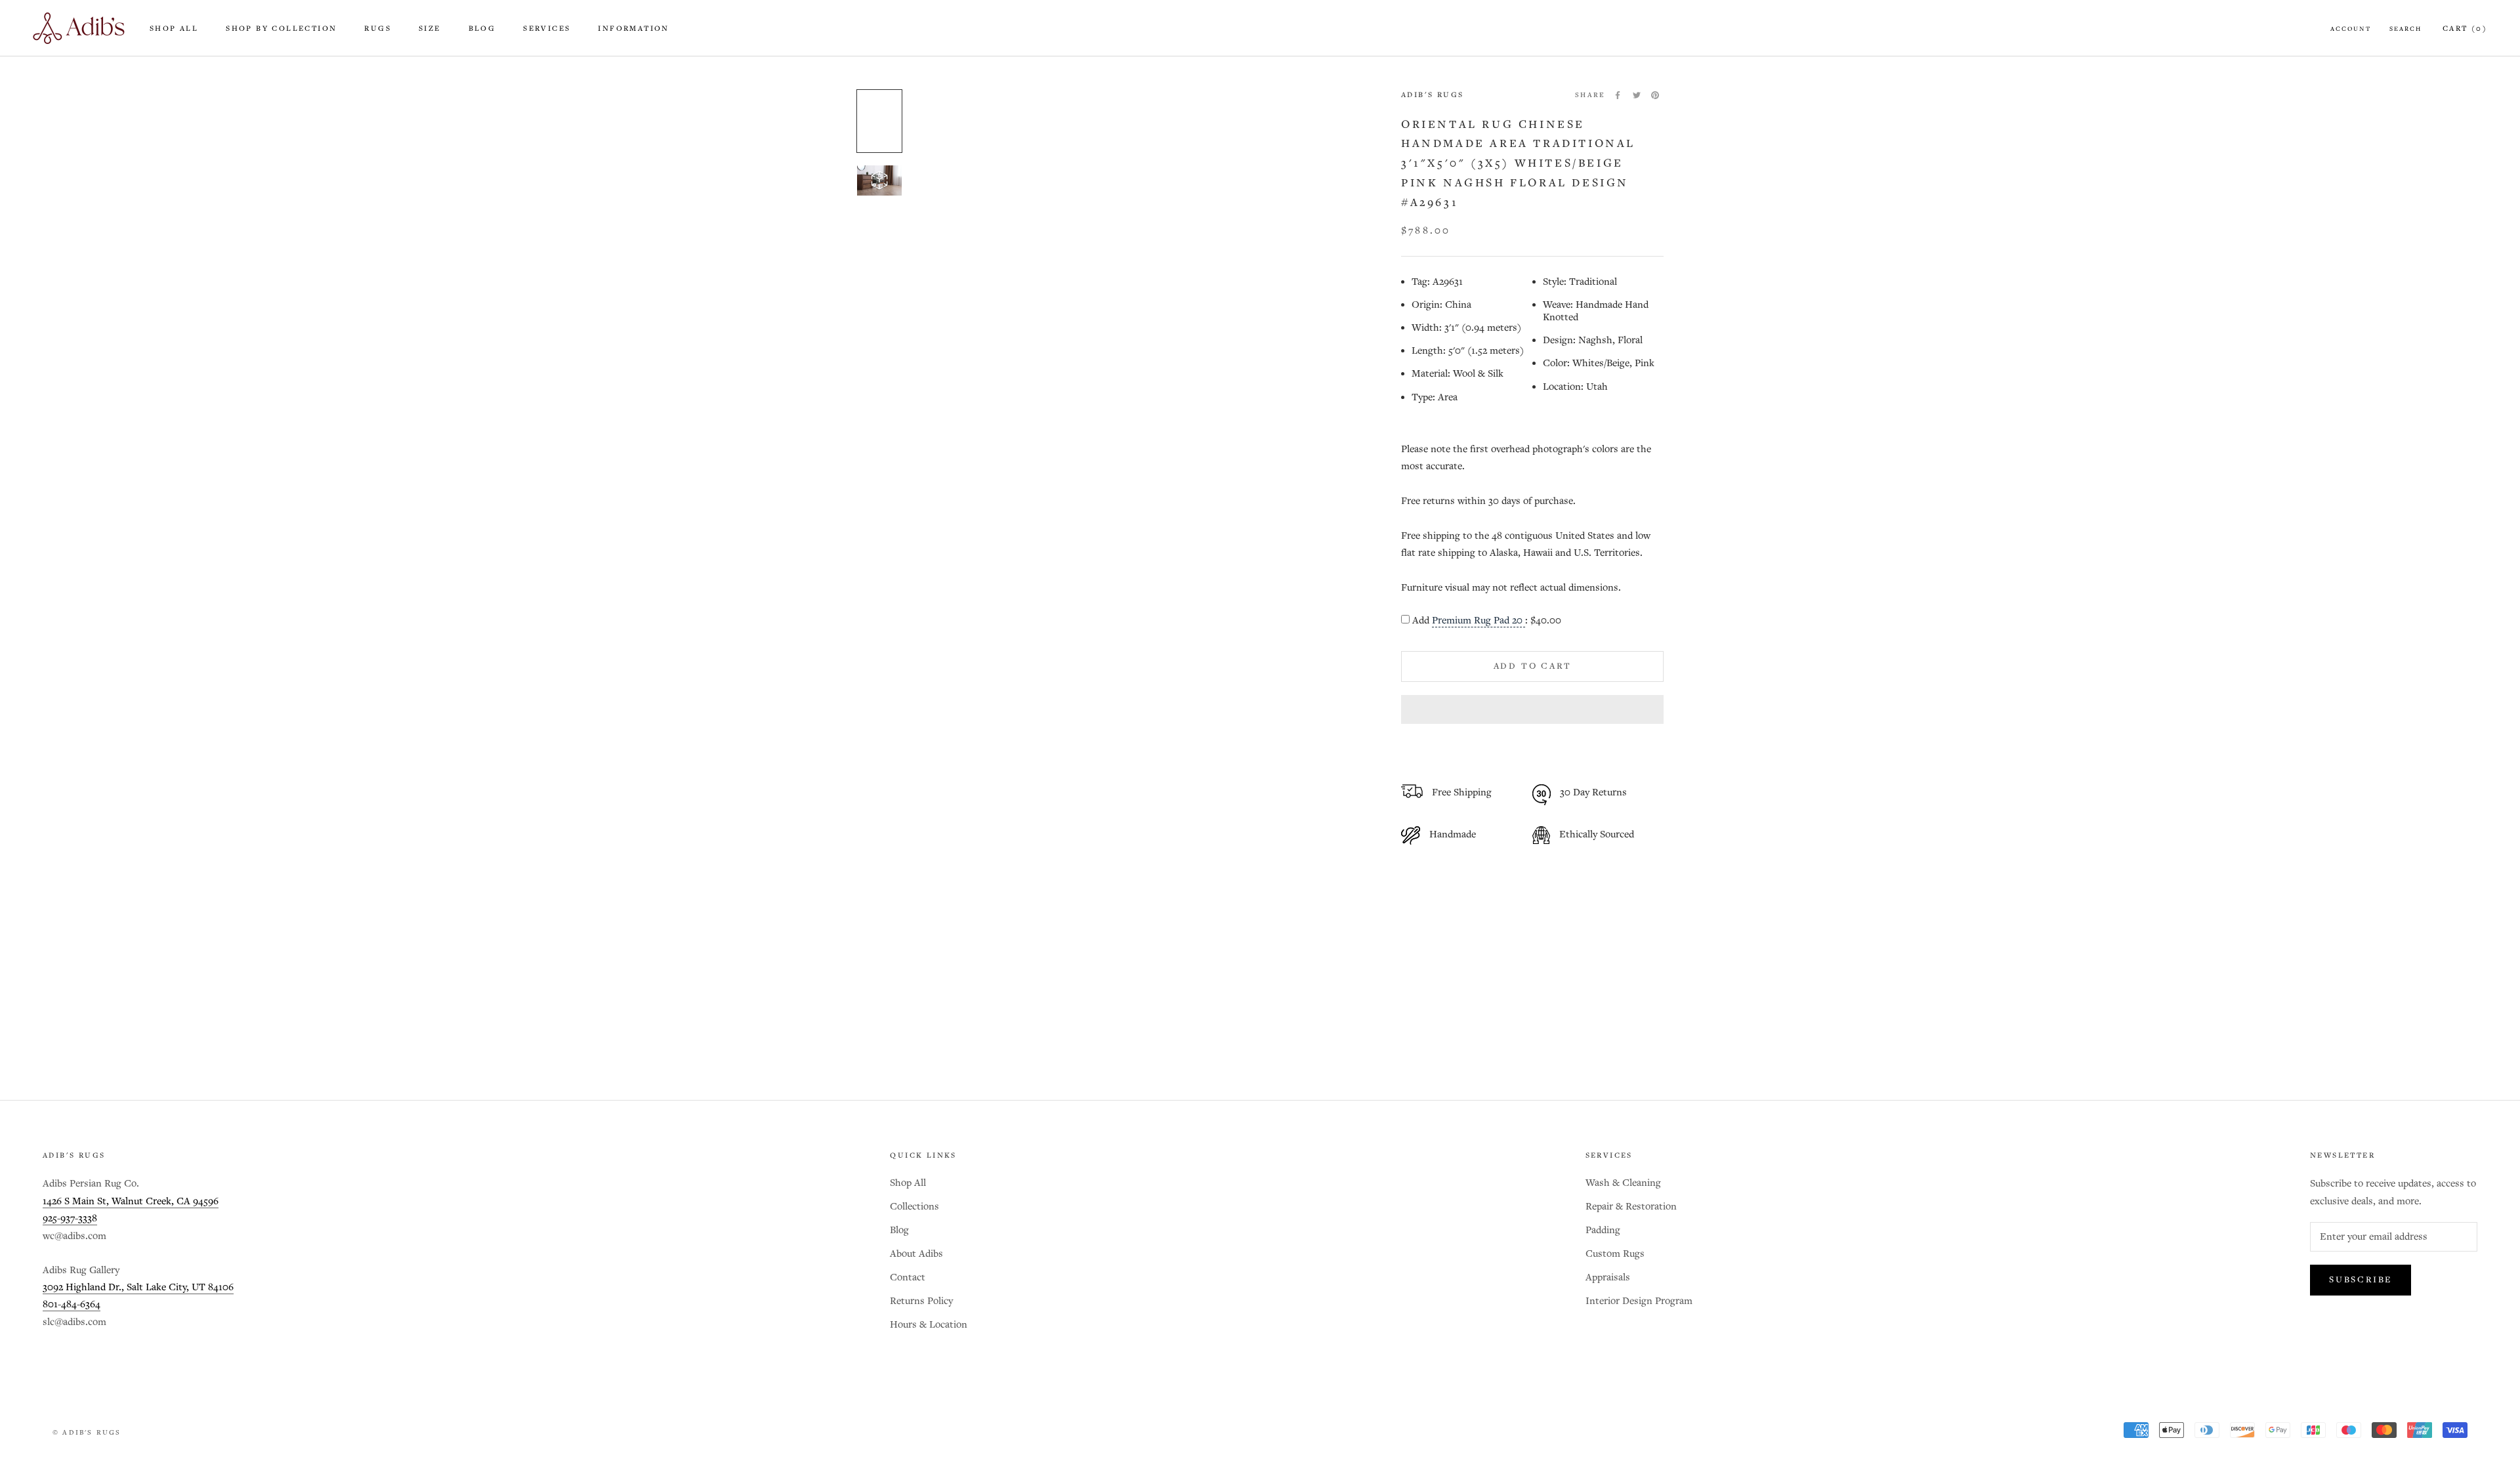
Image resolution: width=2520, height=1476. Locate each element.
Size (430, 29)
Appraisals (1608, 1277)
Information (633, 29)
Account (2351, 29)
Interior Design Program (1639, 1301)
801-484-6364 (72, 1304)
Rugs (378, 29)
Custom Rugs (1615, 1254)
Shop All (174, 29)
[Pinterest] (1655, 95)
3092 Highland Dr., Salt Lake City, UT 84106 (138, 1287)
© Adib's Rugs (87, 1433)
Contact (908, 1277)
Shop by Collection (281, 29)
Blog (482, 29)
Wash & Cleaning (1623, 1183)
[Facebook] (1618, 95)
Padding (1603, 1230)
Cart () (2465, 29)
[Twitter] (1637, 95)
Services (547, 29)
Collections (914, 1207)
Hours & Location (929, 1325)
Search (2405, 29)
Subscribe (2361, 1280)
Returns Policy (921, 1301)
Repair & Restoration (1631, 1207)
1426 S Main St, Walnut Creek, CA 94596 (131, 1201)
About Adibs (916, 1254)
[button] (1532, 709)
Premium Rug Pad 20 (1479, 621)
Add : (1487, 621)
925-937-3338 (70, 1218)
